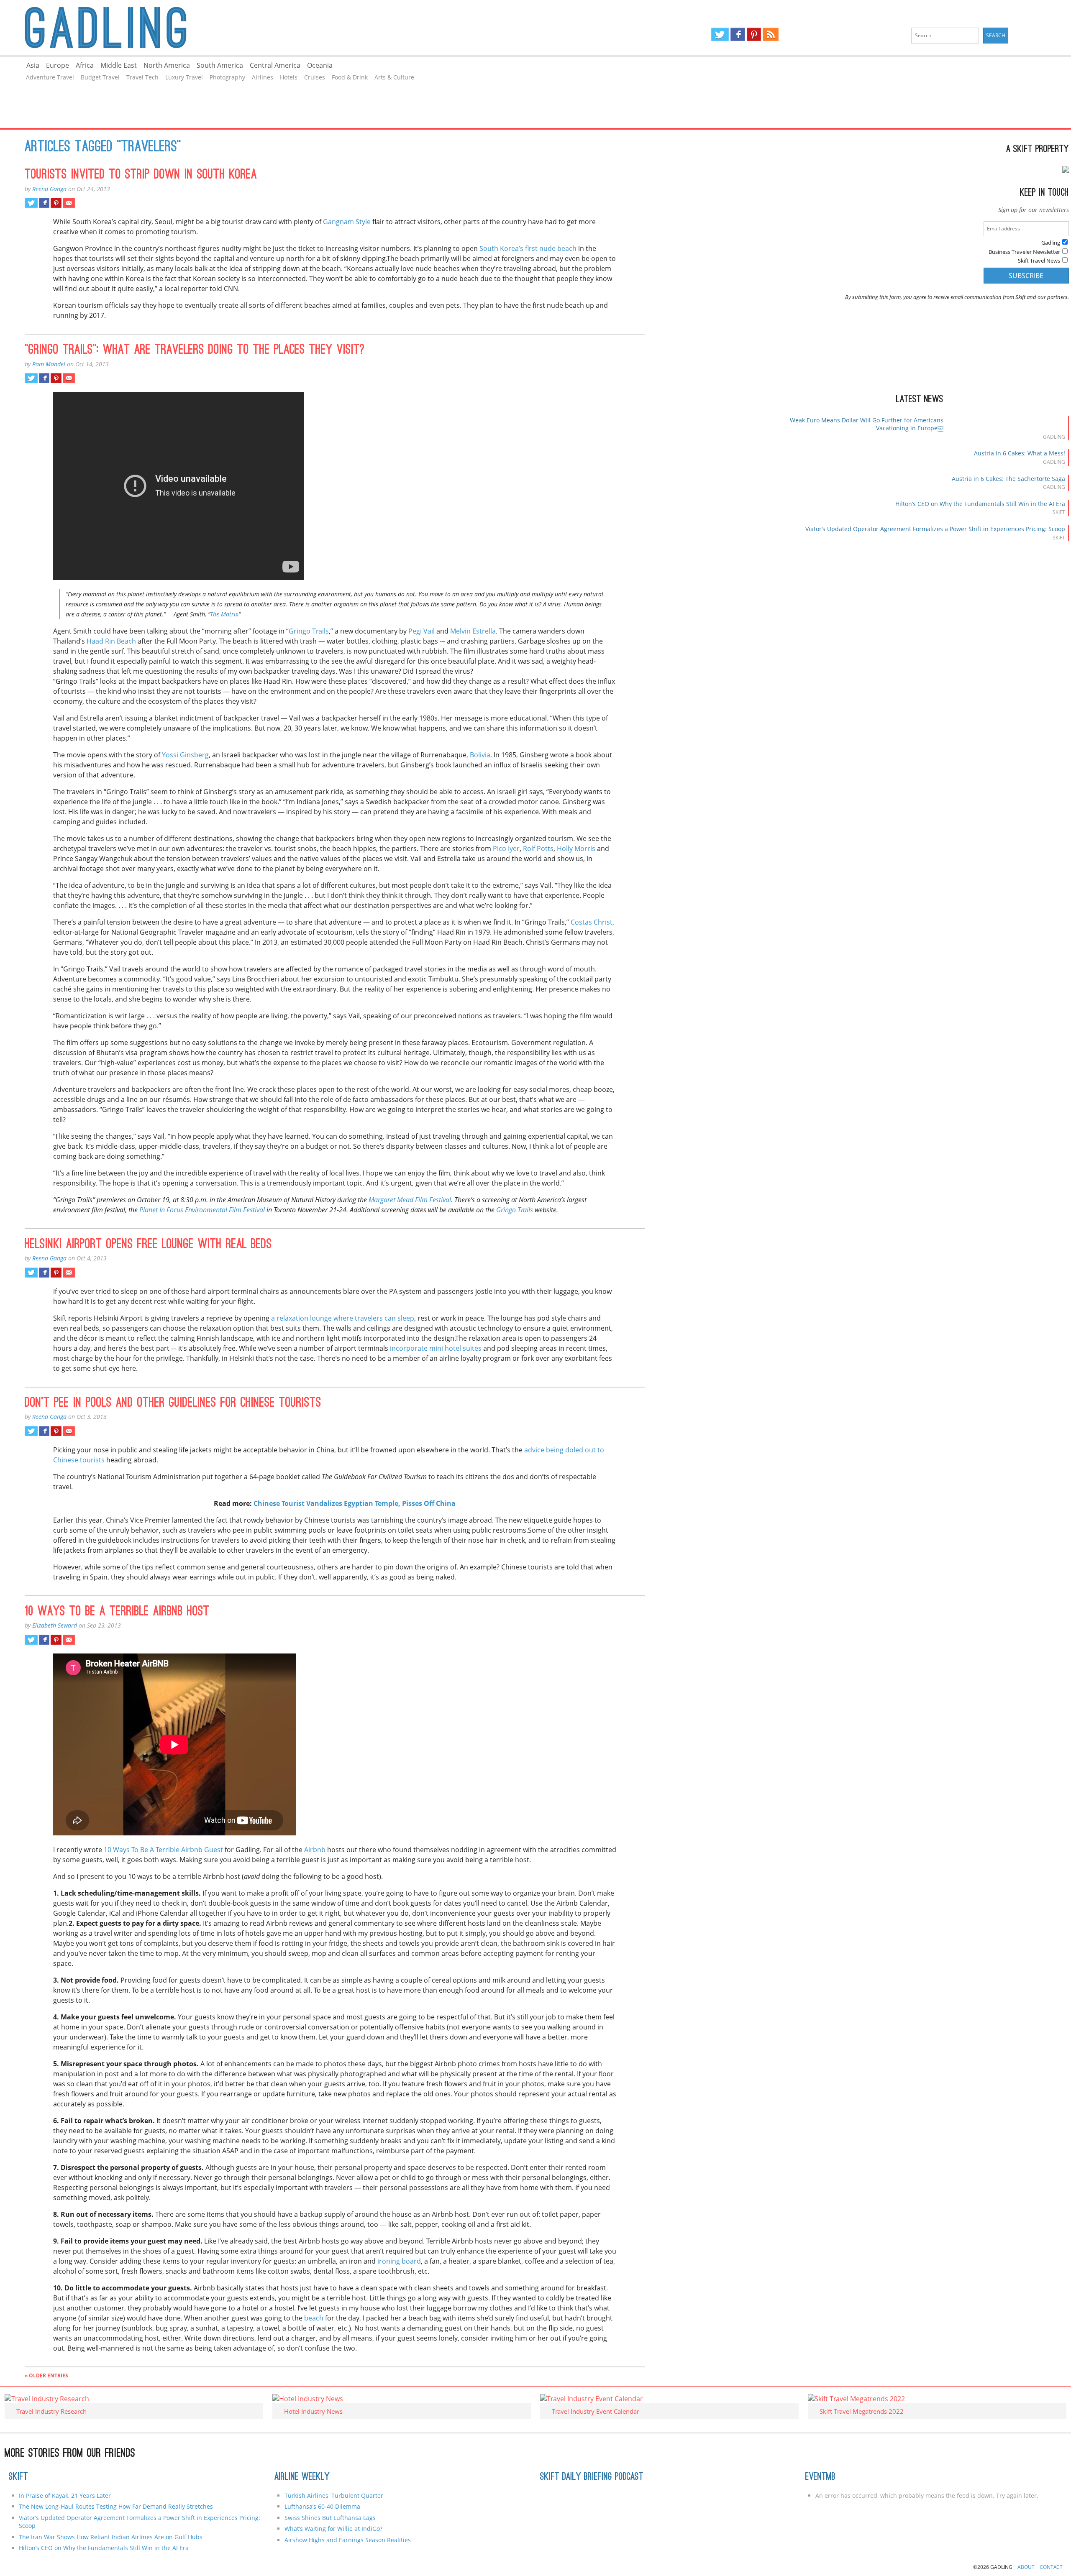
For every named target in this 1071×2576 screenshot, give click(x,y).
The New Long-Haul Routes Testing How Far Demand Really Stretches (116, 2506)
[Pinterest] (754, 34)
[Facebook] (738, 34)
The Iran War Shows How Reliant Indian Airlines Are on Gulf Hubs (111, 2537)
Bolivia (480, 755)
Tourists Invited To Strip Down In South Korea (141, 175)
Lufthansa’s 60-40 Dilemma (323, 2506)
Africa (85, 65)
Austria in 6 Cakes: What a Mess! (1020, 453)
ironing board (399, 2261)
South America (220, 65)
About (1026, 2567)
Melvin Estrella (473, 631)
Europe (58, 65)
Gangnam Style (347, 222)
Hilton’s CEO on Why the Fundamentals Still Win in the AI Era (980, 504)
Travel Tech (142, 77)
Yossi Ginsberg (185, 755)
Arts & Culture (394, 77)
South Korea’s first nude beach (528, 248)
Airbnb (315, 1850)
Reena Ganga (49, 189)
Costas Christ (592, 922)
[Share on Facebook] (44, 203)
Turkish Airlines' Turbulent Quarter (334, 2495)
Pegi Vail (421, 631)
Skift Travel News (1039, 261)
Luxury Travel (184, 77)
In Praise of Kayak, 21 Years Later (65, 2495)
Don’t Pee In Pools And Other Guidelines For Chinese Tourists (173, 1403)
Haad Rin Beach (111, 641)
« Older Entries (46, 2375)
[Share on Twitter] (31, 203)
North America (167, 65)
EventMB (820, 2477)
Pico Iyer (506, 848)
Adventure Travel (50, 77)
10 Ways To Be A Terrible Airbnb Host (117, 1612)
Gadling (268, 28)
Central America (275, 65)
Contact (1051, 2567)
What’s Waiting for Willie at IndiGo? (333, 2529)
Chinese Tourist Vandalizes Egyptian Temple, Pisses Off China (355, 1503)
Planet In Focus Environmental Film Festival (202, 1210)
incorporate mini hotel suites (436, 1348)
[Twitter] (720, 34)
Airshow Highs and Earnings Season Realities (348, 2540)
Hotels (289, 77)
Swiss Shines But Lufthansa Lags (330, 2518)
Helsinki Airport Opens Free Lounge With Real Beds (148, 1245)
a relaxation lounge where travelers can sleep (343, 1318)
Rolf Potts (538, 848)
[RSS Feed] (771, 34)
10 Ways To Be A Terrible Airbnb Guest (163, 1850)
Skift (18, 2477)
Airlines (263, 77)
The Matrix (224, 614)
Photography (227, 77)
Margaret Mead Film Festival (410, 1200)
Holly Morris (576, 848)
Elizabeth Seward (55, 1625)
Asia (33, 65)
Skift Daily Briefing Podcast (592, 2477)
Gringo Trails (309, 631)
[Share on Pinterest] (56, 203)
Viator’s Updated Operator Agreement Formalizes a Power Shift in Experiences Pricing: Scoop (935, 529)
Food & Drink (350, 77)
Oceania (320, 65)
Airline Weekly (302, 2477)
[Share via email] (69, 203)
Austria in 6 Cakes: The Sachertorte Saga (1008, 479)
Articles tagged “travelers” (103, 148)
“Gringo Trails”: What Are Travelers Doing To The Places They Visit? (195, 350)
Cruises (315, 77)
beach (314, 2318)
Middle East (119, 65)
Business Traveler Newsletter (1024, 252)
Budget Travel (100, 77)
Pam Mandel (49, 364)
